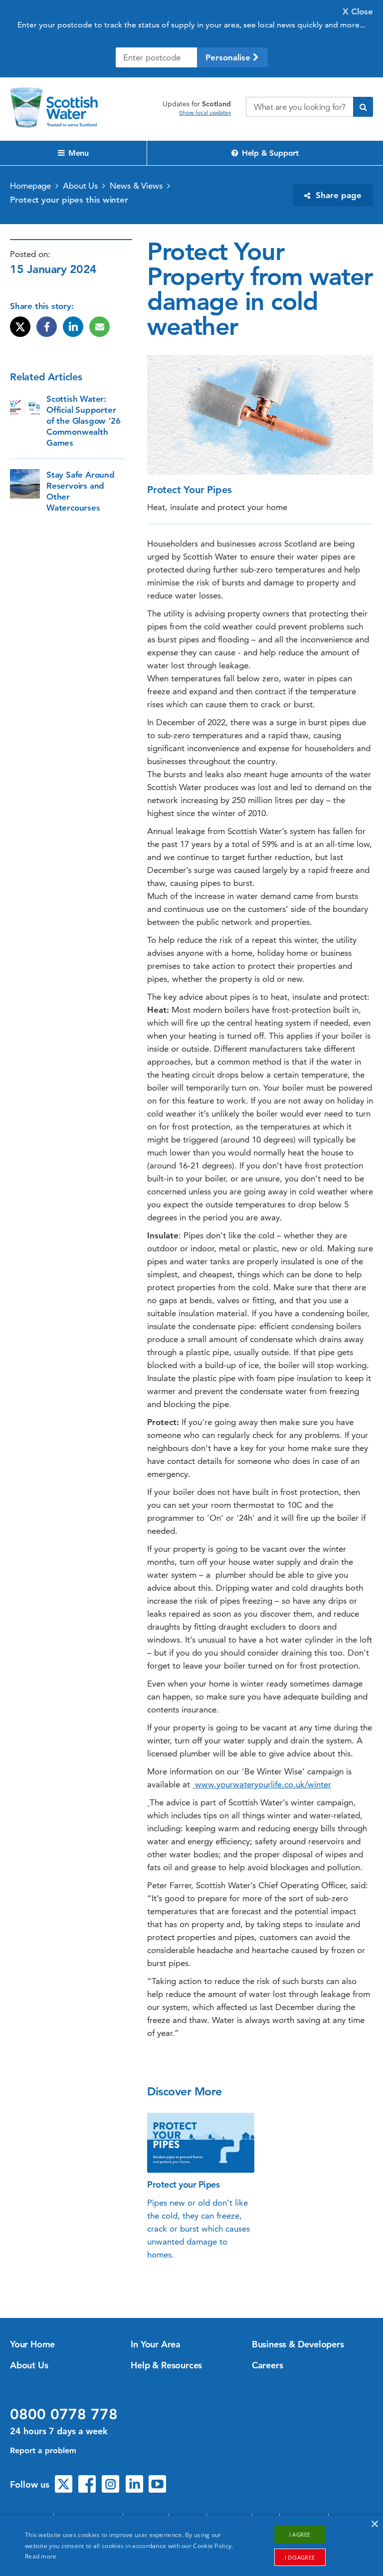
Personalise (229, 57)
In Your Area (156, 2344)
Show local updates (205, 113)
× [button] (374, 2524)
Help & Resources (166, 2365)
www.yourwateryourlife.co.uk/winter (262, 1784)
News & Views (136, 186)
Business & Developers (298, 2344)
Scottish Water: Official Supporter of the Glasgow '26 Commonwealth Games (83, 421)
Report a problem (43, 2450)
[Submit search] (363, 107)
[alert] (191, 2546)
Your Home (32, 2344)
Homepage (30, 186)
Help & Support (269, 153)
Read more (41, 2556)
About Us (80, 186)
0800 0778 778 (64, 2414)
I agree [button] (300, 2534)
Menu (77, 153)
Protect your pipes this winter (69, 200)
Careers (268, 2365)
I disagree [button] (300, 2557)
